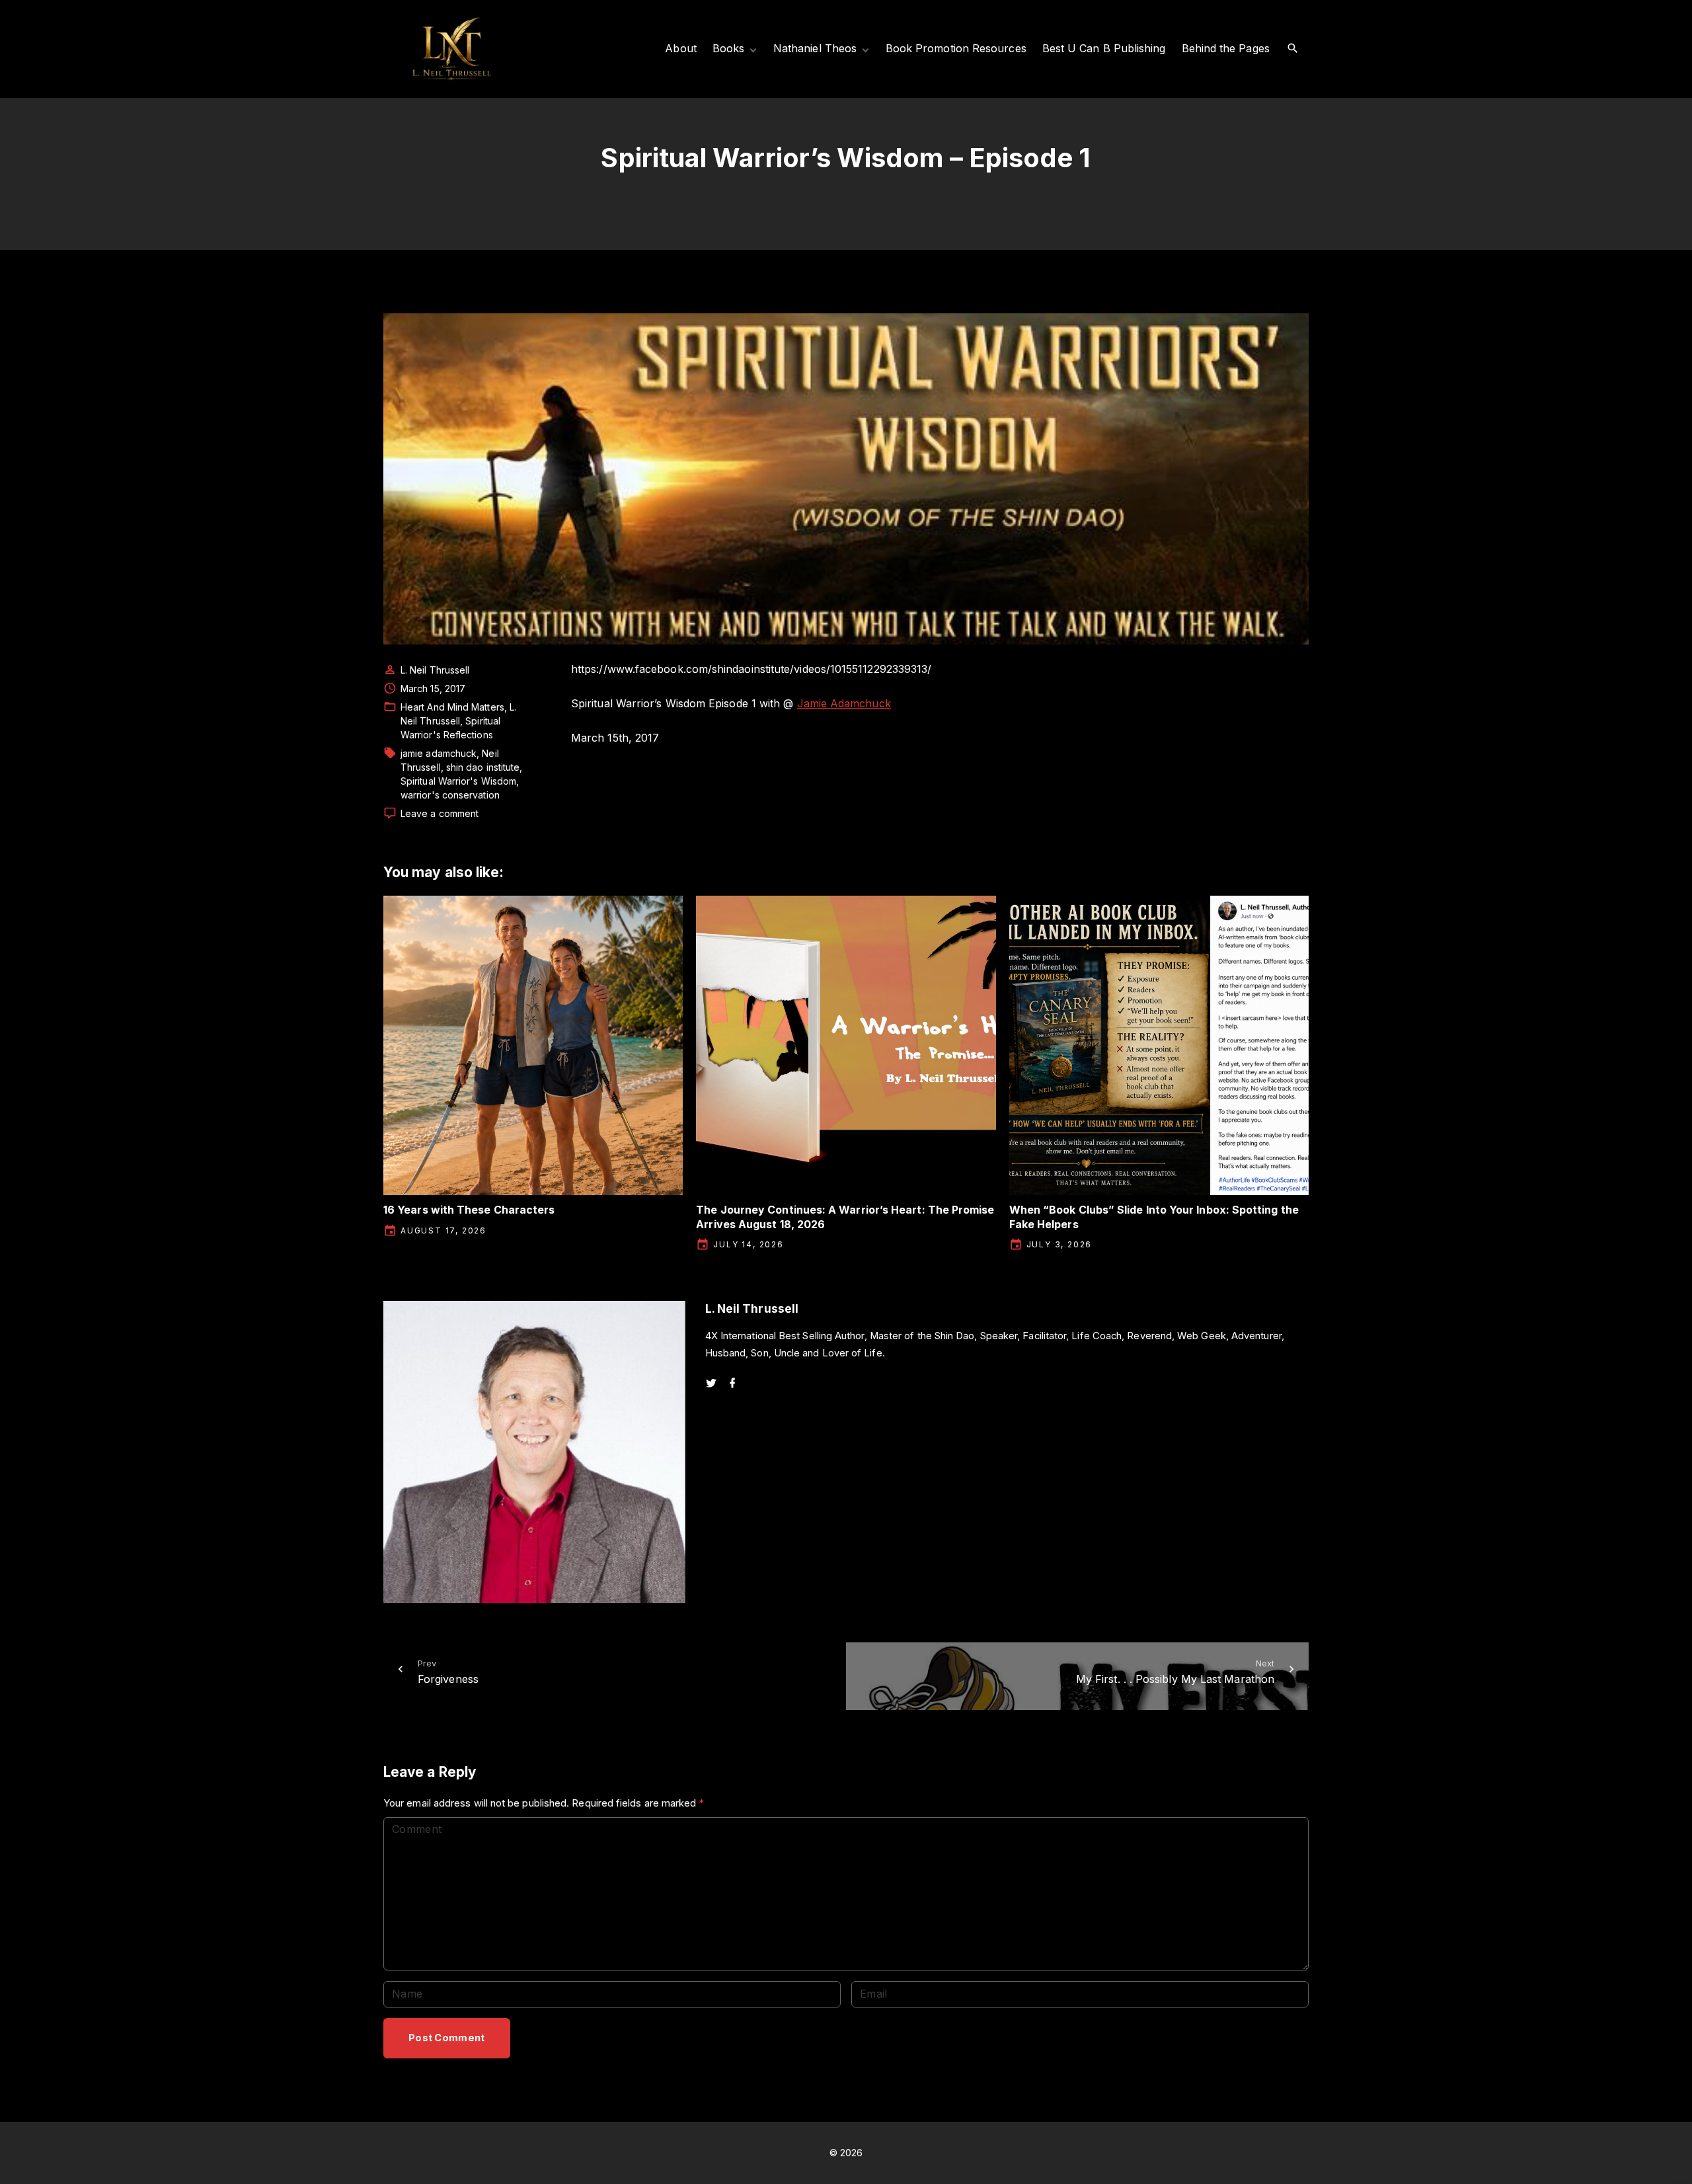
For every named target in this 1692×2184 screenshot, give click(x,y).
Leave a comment (440, 814)
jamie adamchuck (439, 753)
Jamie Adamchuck (844, 703)
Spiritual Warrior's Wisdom (458, 781)
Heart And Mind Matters (452, 707)
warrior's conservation (450, 795)
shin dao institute (483, 767)
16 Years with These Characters (469, 1210)
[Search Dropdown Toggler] (1293, 49)
